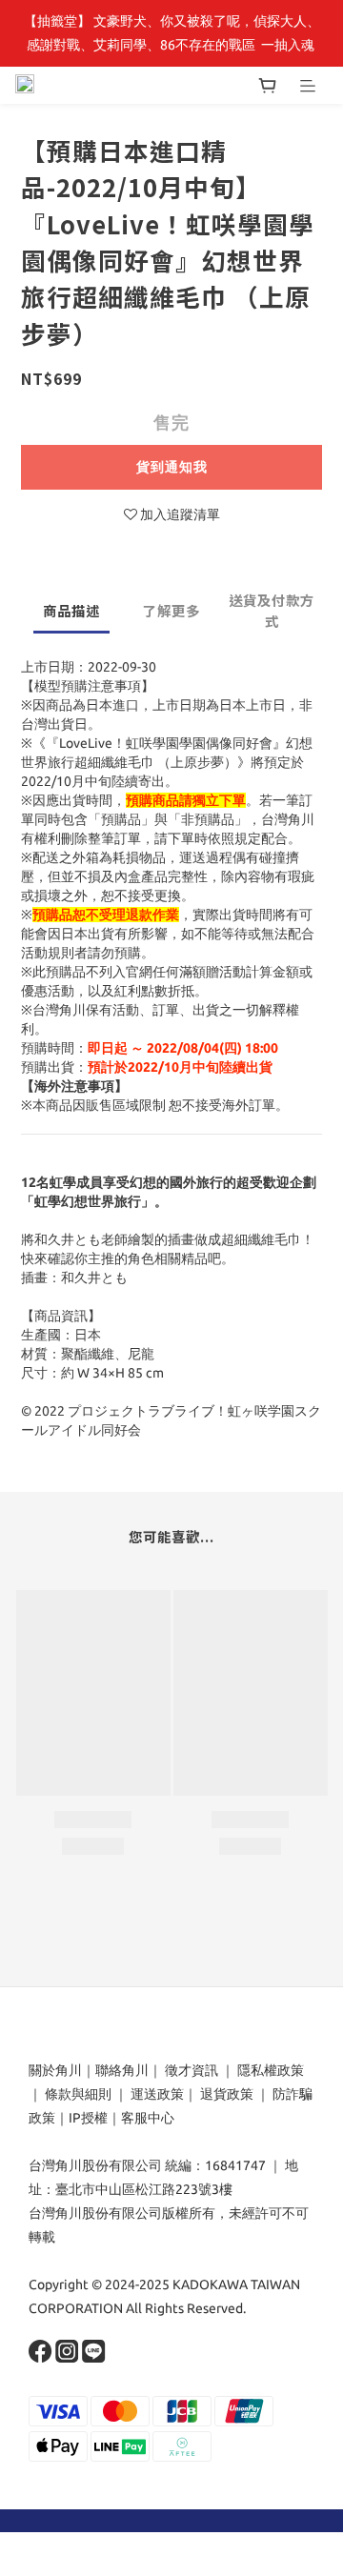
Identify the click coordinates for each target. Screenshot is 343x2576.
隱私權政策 (271, 2070)
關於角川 (55, 2070)
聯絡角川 (122, 2070)
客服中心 (148, 2118)
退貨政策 (227, 2094)
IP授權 (88, 2118)
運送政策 (157, 2094)
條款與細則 (78, 2094)
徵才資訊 (192, 2070)
